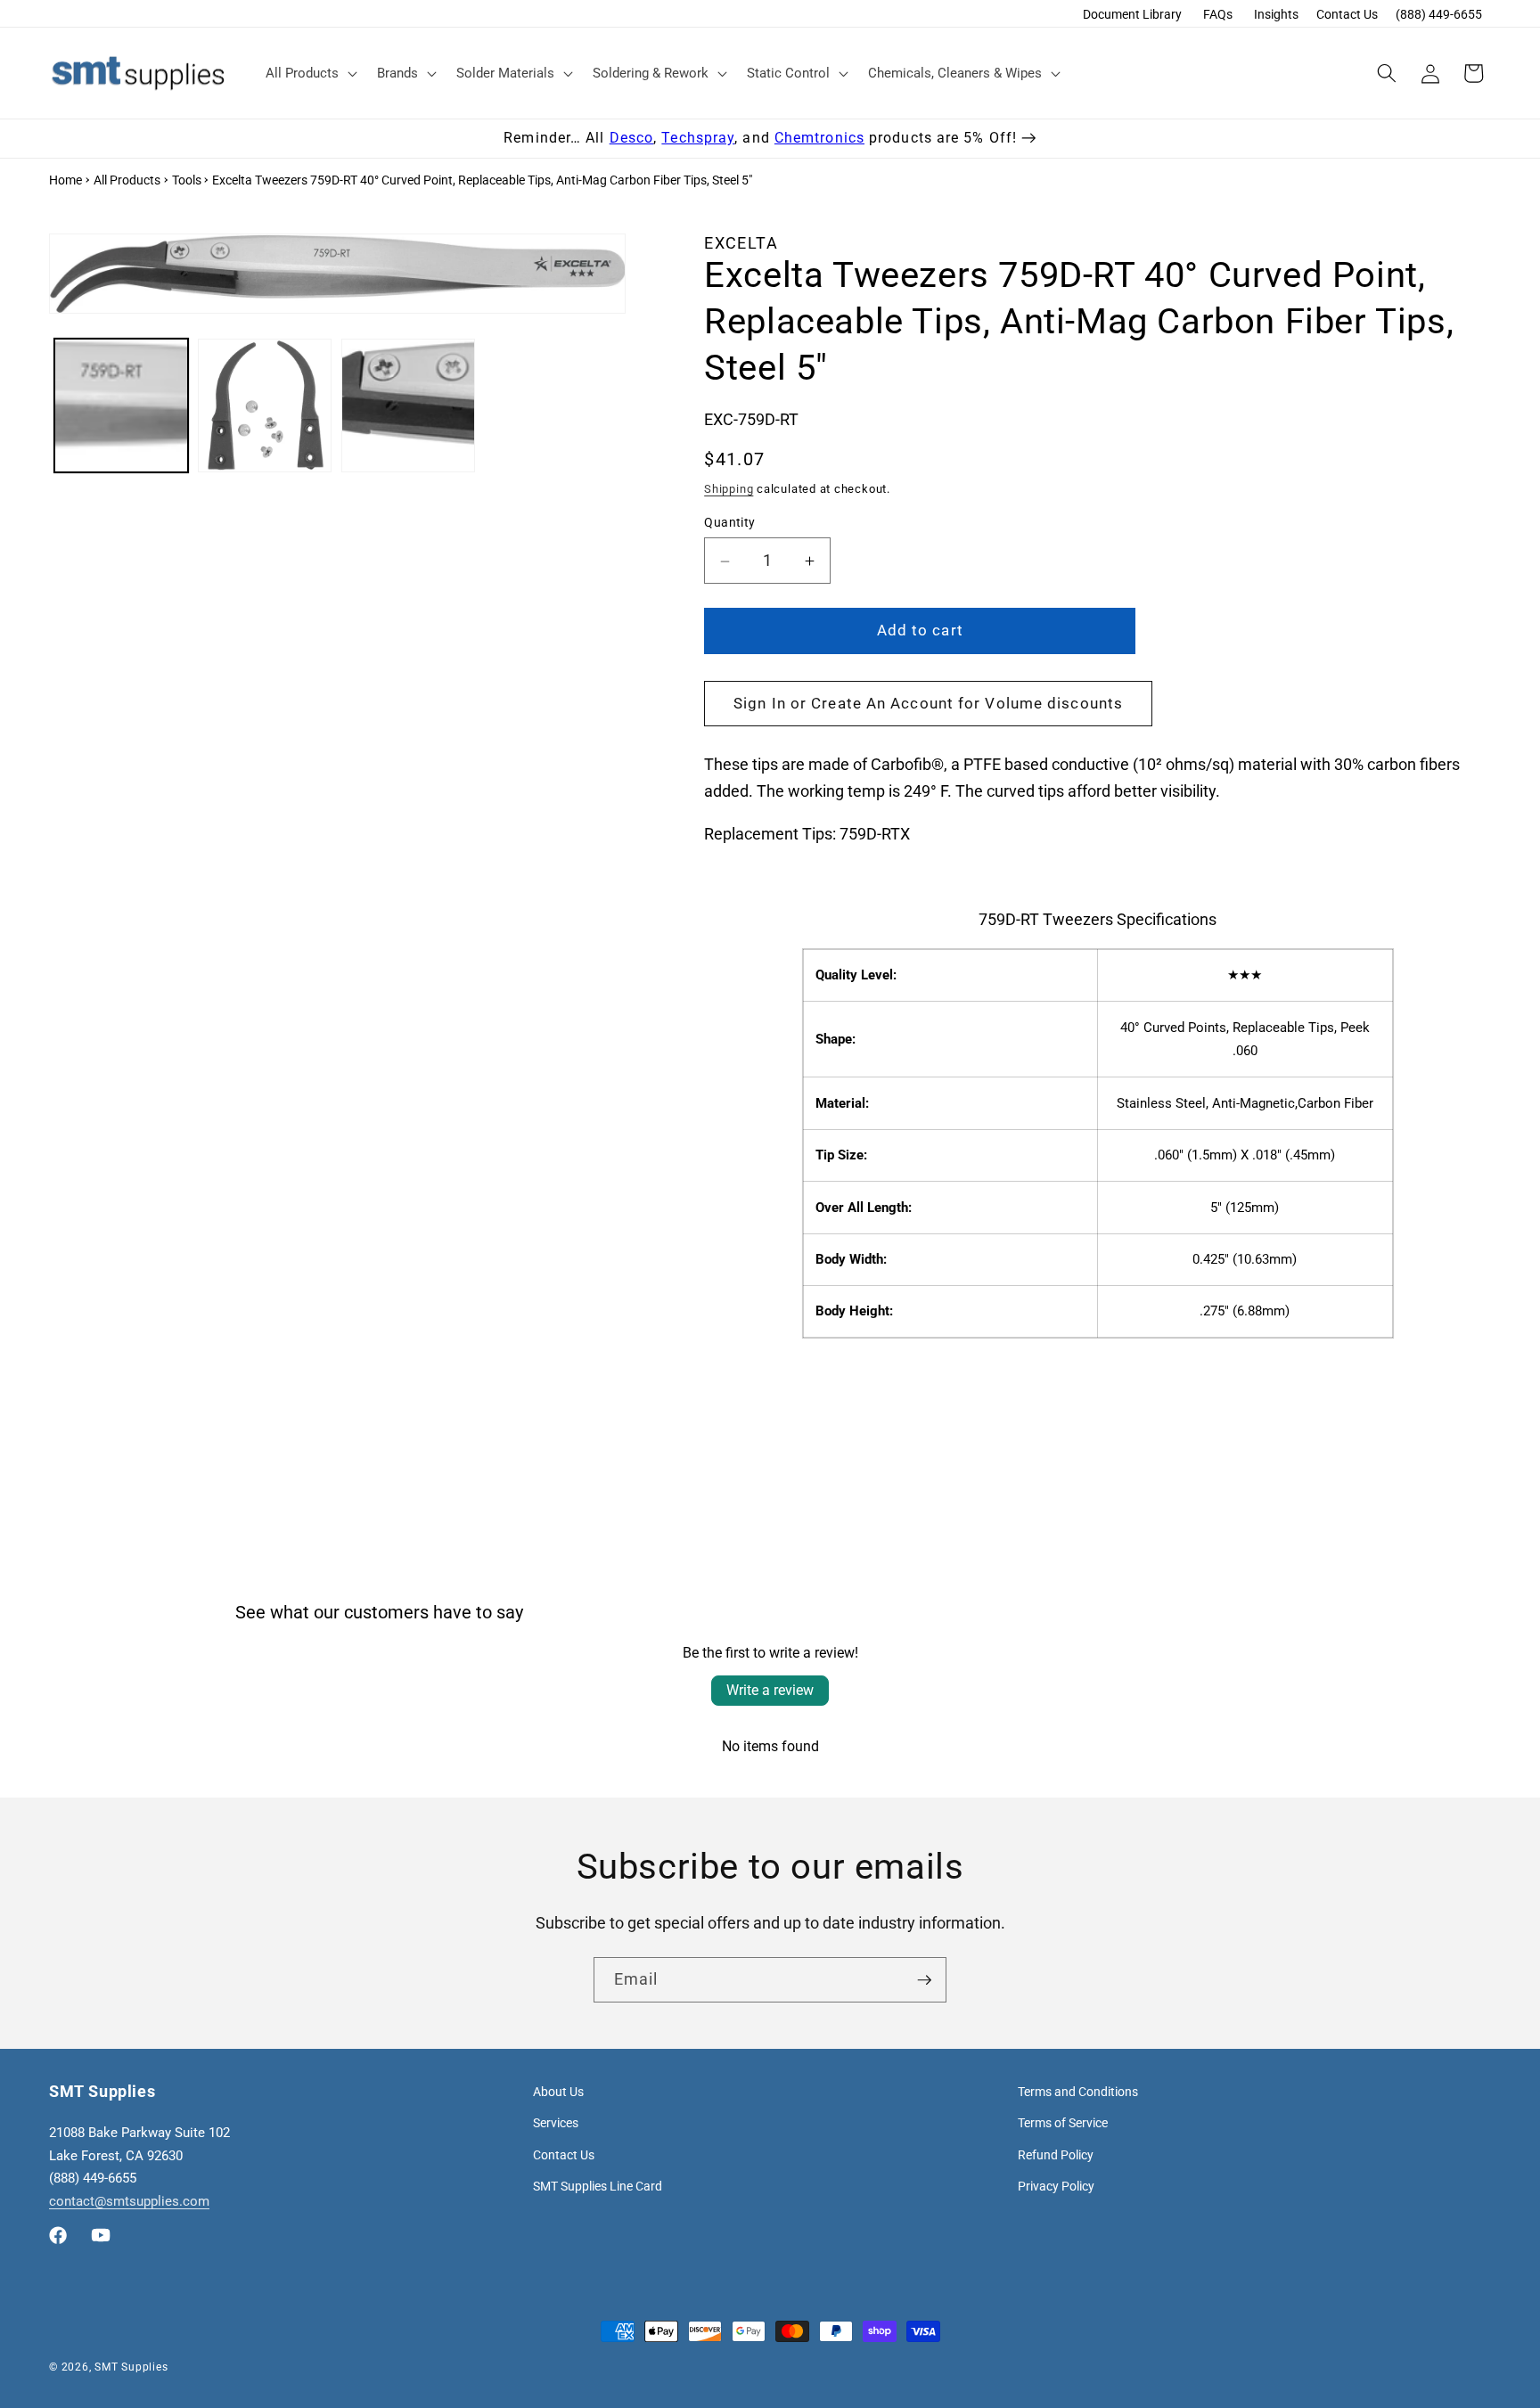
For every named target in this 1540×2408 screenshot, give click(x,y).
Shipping (729, 489)
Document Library (1132, 14)
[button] (310, 73)
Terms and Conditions (1078, 2092)
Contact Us (1347, 14)
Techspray (698, 138)
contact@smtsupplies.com (129, 2201)
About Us (558, 2092)
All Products (127, 180)
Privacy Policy (1056, 2186)
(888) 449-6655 (1439, 14)
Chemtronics (819, 138)
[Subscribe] (924, 1980)
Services (556, 2123)
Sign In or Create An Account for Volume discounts (928, 704)
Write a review (770, 1690)
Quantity (730, 522)
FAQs (1218, 14)
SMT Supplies (131, 2367)
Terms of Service (1063, 2123)
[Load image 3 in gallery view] (408, 405)
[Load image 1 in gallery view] (121, 405)
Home (66, 180)
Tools (187, 180)
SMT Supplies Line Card (598, 2186)
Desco (632, 138)
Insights (1276, 14)
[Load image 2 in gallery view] (265, 405)
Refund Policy (1056, 2155)
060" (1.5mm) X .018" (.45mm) (1246, 1156)
